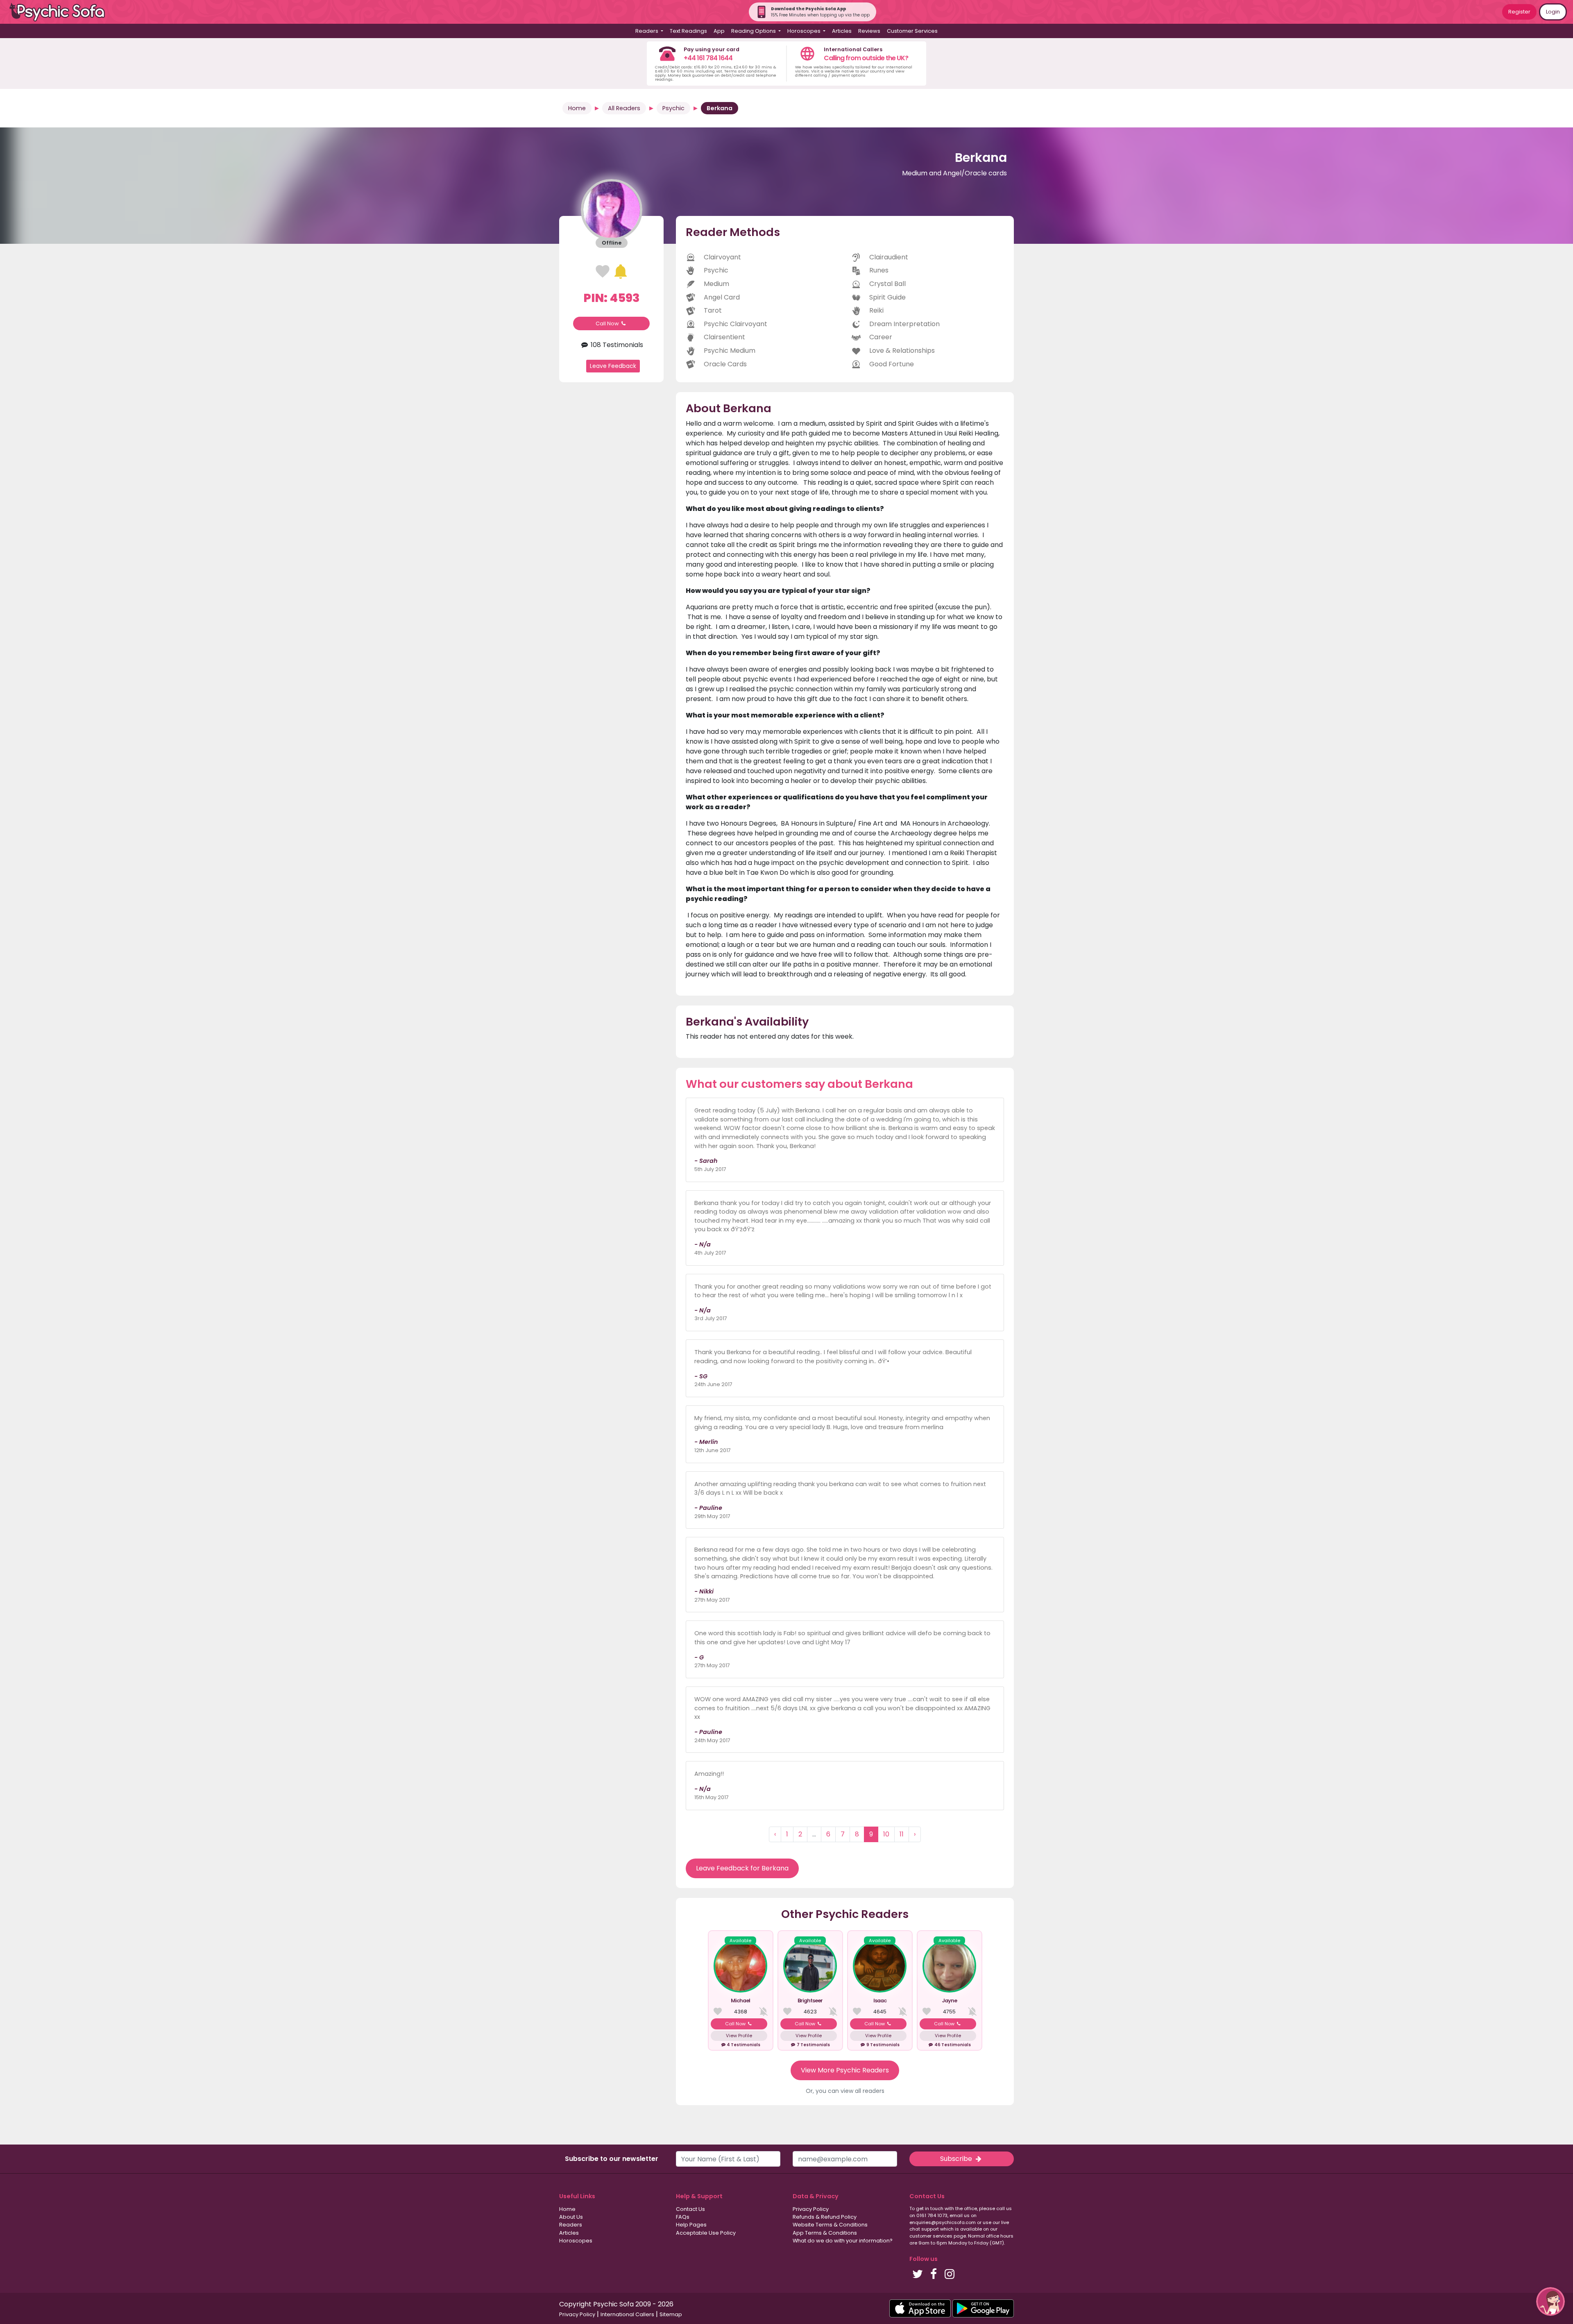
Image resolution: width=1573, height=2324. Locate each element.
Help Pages (691, 2225)
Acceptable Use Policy (706, 2233)
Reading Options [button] (754, 31)
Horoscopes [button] (805, 31)
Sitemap (671, 2314)
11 (902, 1834)
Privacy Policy (811, 2209)
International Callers (627, 2314)
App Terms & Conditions (825, 2233)
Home (577, 108)
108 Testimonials (616, 345)
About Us (571, 2217)
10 (886, 1834)
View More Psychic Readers (845, 2070)
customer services (931, 2236)
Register (1519, 12)
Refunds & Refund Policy (825, 2217)
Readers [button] (647, 31)
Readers (571, 2225)
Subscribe (957, 2159)
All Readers (624, 108)
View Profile (739, 2036)
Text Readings (688, 31)
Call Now (608, 323)
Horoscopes (576, 2241)
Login (1553, 12)
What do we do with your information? (843, 2241)
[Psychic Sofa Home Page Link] (61, 12)
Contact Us (690, 2209)
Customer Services (912, 31)
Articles (842, 31)
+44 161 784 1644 (708, 58)
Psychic (673, 108)
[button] (1550, 2301)
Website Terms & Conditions (830, 2225)
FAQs (683, 2217)
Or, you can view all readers (845, 2091)
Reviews (869, 31)
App (719, 31)
